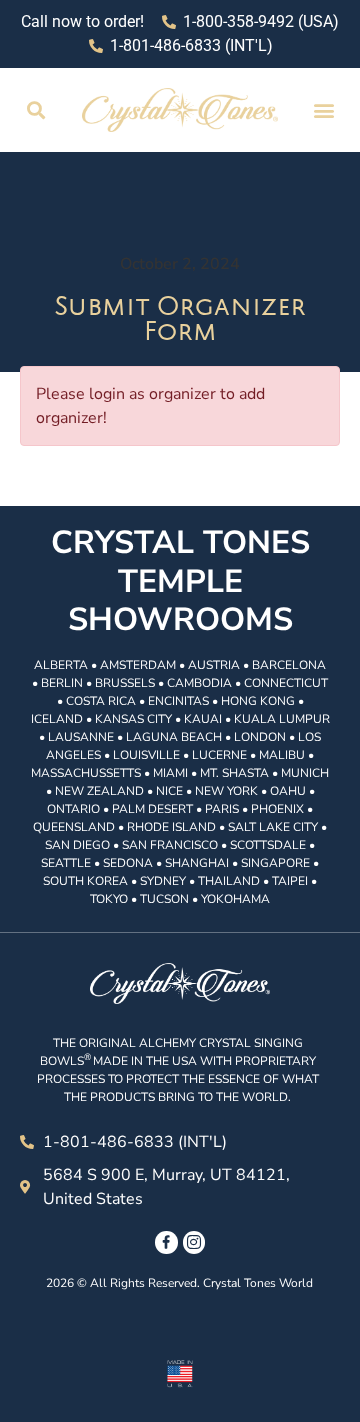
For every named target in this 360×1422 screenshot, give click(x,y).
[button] (36, 110)
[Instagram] (194, 1242)
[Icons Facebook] (166, 1242)
